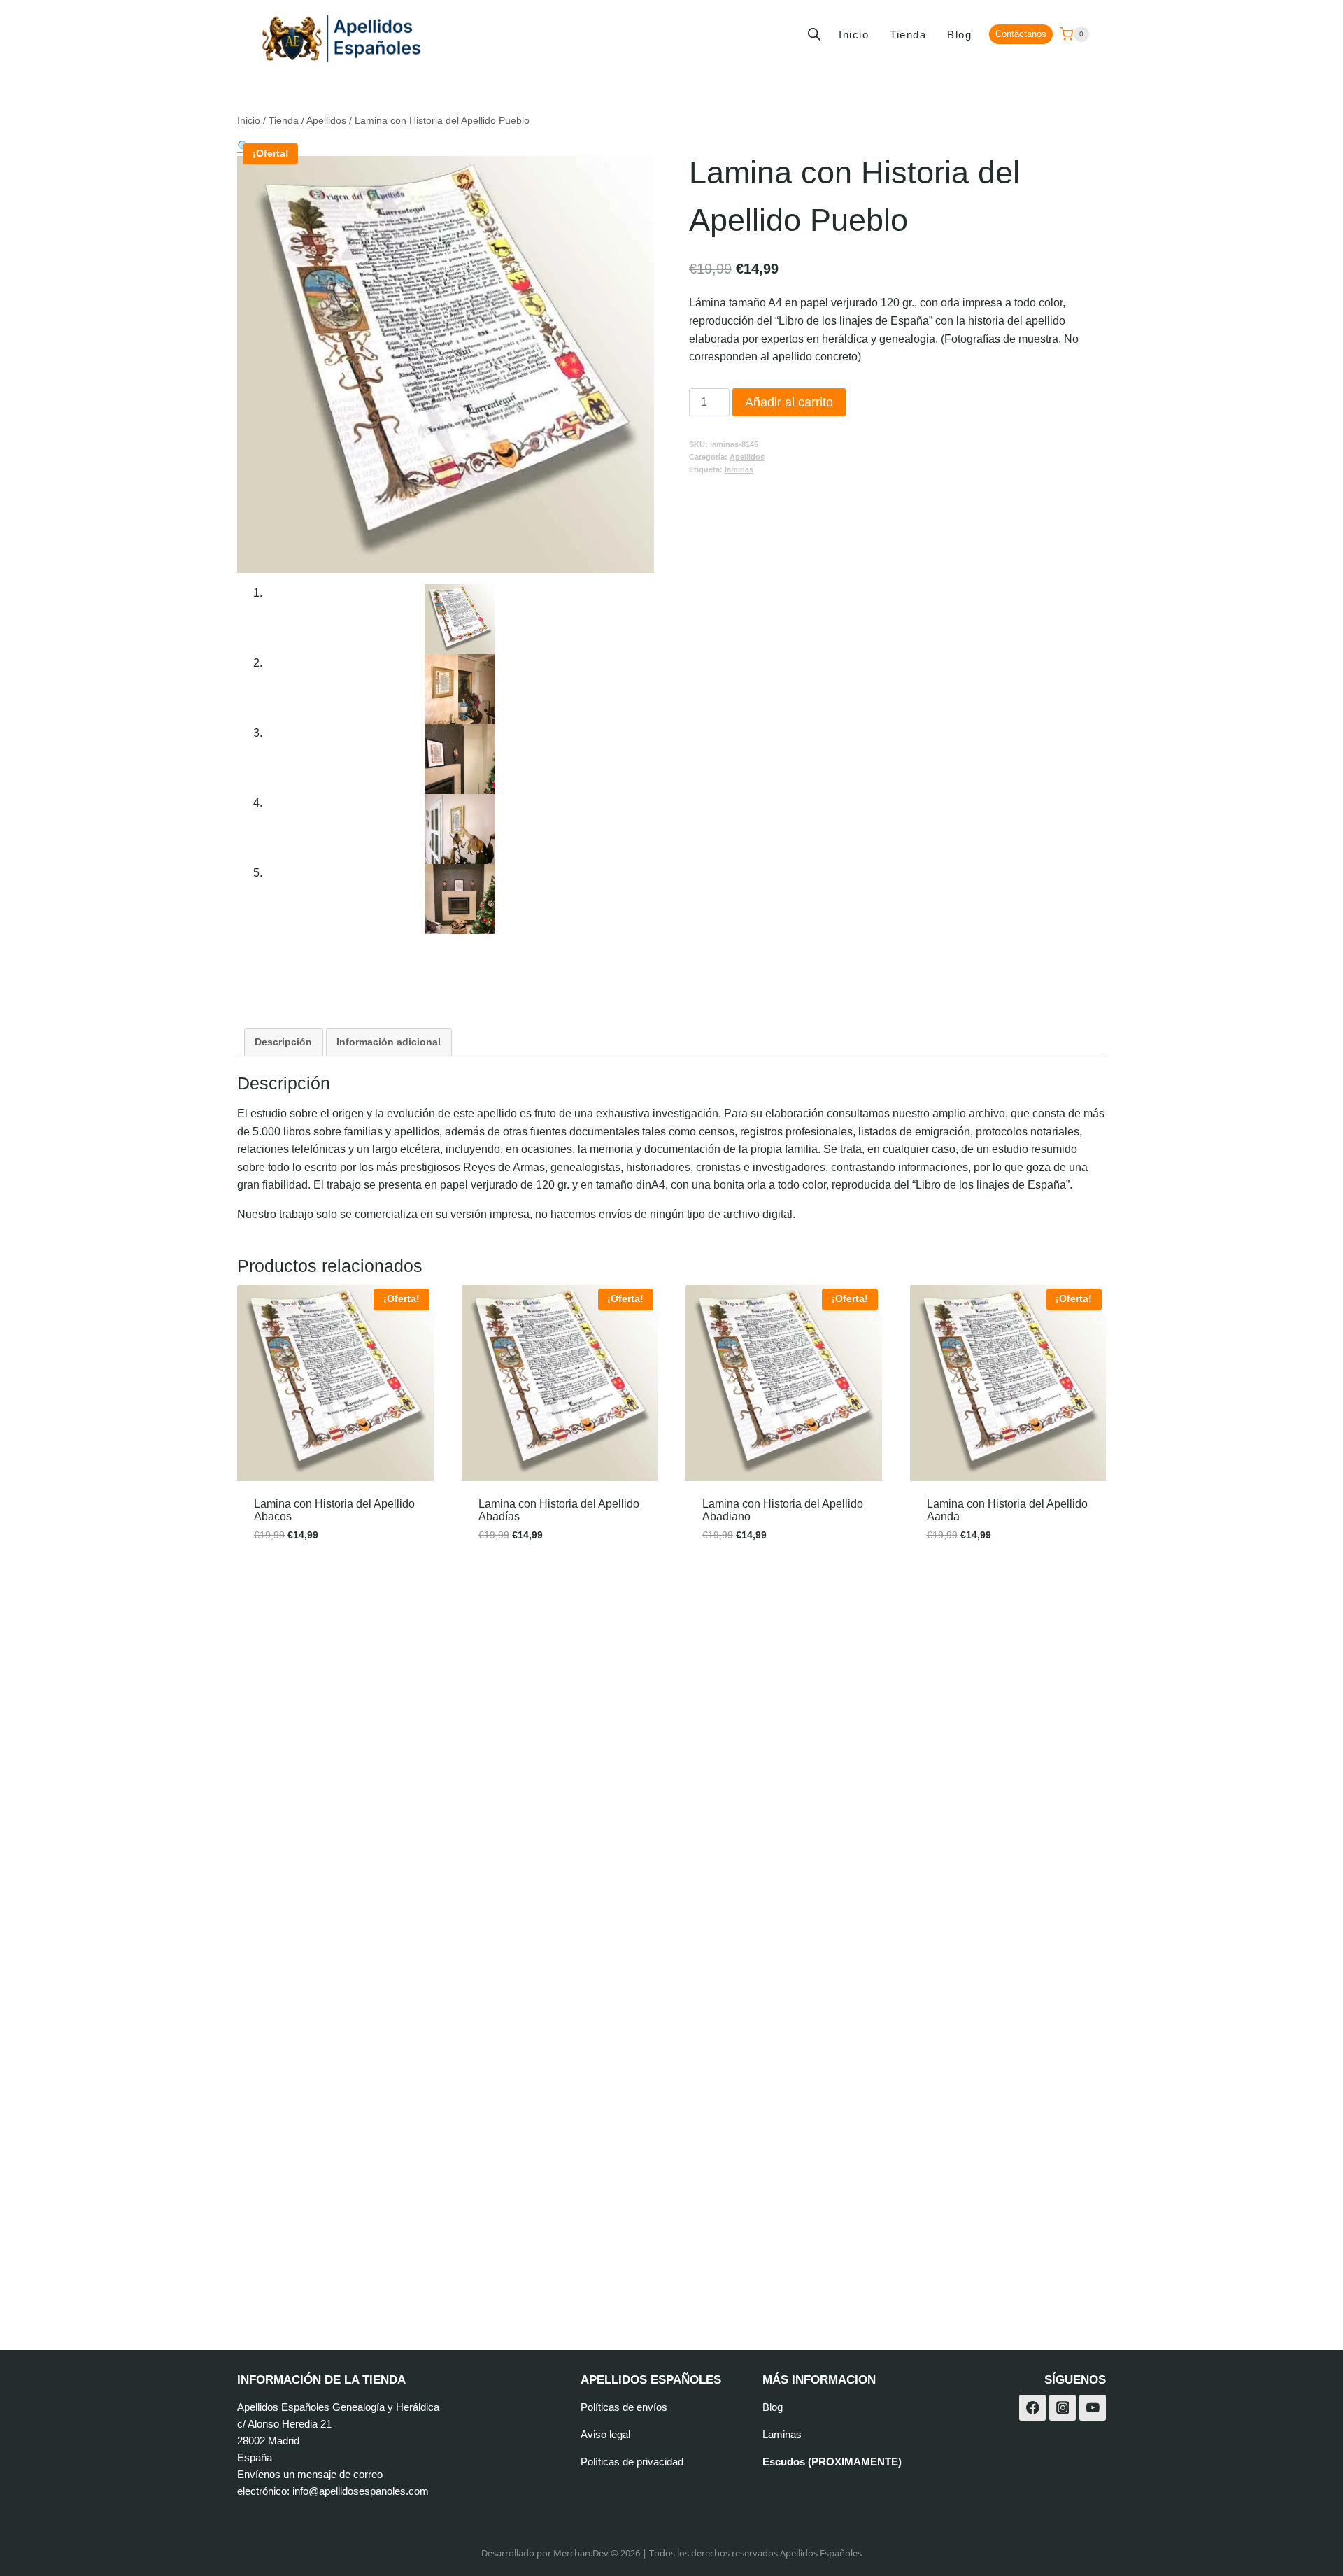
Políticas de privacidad (632, 2462)
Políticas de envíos (624, 2407)
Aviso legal (605, 2434)
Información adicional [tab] (389, 1042)
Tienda (908, 35)
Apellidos (747, 457)
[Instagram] (1063, 2408)
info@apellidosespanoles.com (361, 2491)
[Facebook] (1032, 2408)
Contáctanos (1021, 34)
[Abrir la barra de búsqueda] (814, 34)
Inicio (854, 35)
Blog (959, 35)
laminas (739, 469)
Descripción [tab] (283, 1042)
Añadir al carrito (789, 402)
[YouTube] (1093, 2408)
